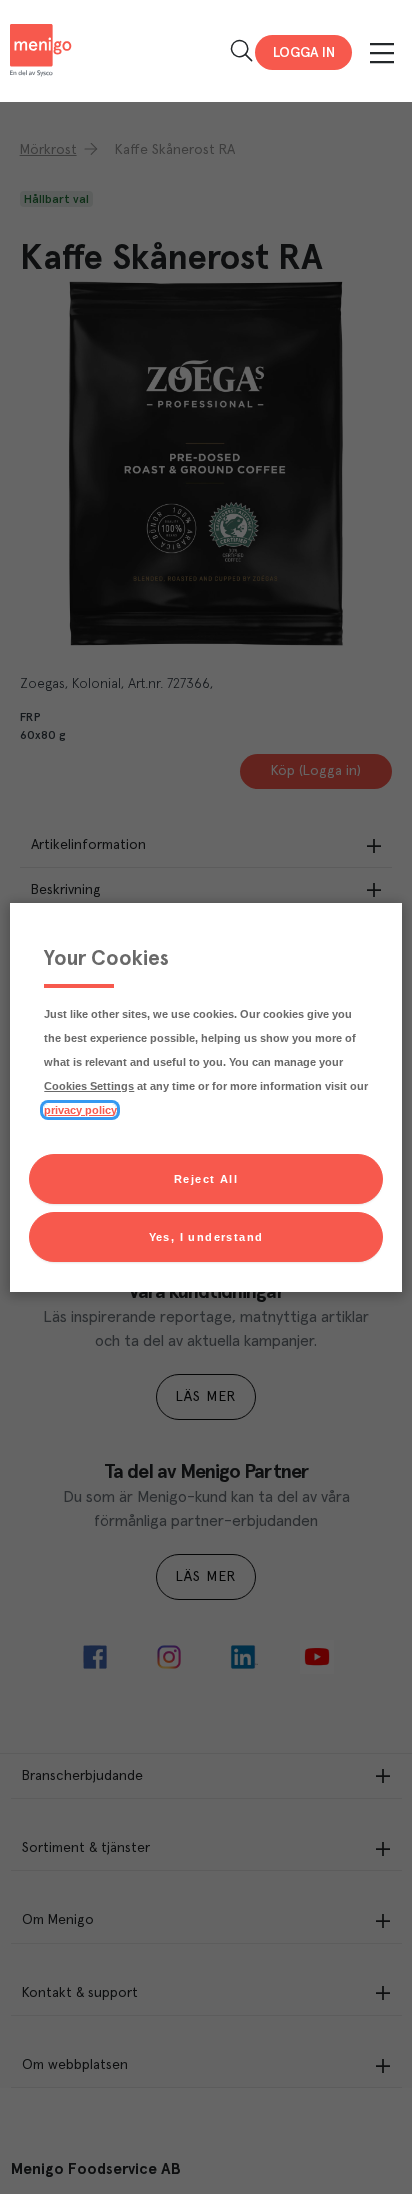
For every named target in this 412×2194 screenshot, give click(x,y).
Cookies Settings (89, 1086)
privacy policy (80, 1110)
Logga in (304, 53)
